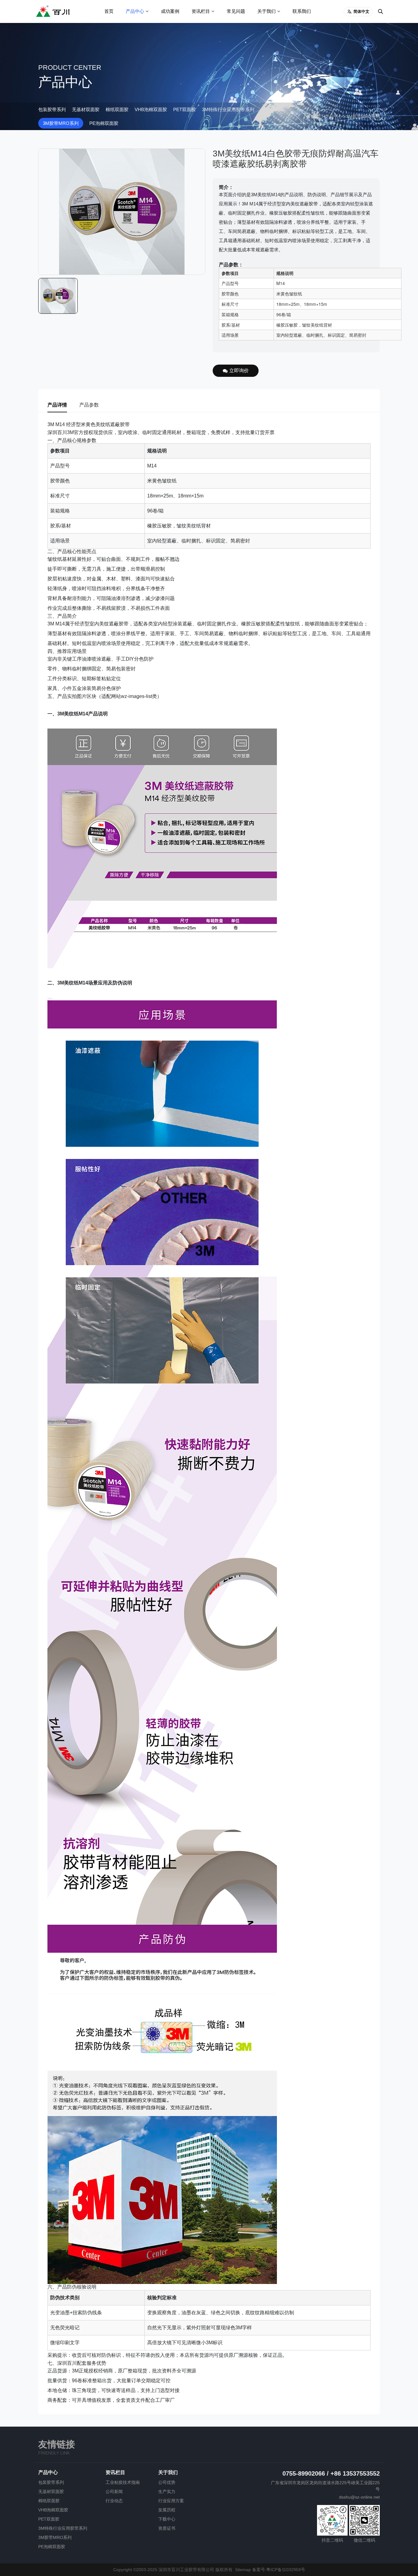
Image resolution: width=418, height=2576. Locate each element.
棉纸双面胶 (117, 109)
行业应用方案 (171, 2501)
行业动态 (114, 2501)
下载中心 (167, 2519)
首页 (109, 11)
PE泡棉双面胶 (104, 123)
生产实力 (167, 2492)
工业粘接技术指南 (123, 2482)
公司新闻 (114, 2492)
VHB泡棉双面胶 (151, 109)
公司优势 (167, 2482)
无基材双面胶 (86, 109)
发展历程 (167, 2510)
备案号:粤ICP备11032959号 (279, 2570)
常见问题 (236, 11)
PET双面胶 (185, 109)
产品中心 (135, 11)
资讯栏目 (201, 11)
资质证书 (167, 2528)
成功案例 (170, 11)
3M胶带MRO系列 (61, 123)
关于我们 (267, 11)
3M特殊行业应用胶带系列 (228, 109)
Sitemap (243, 2570)
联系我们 (302, 11)
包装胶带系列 (52, 109)
